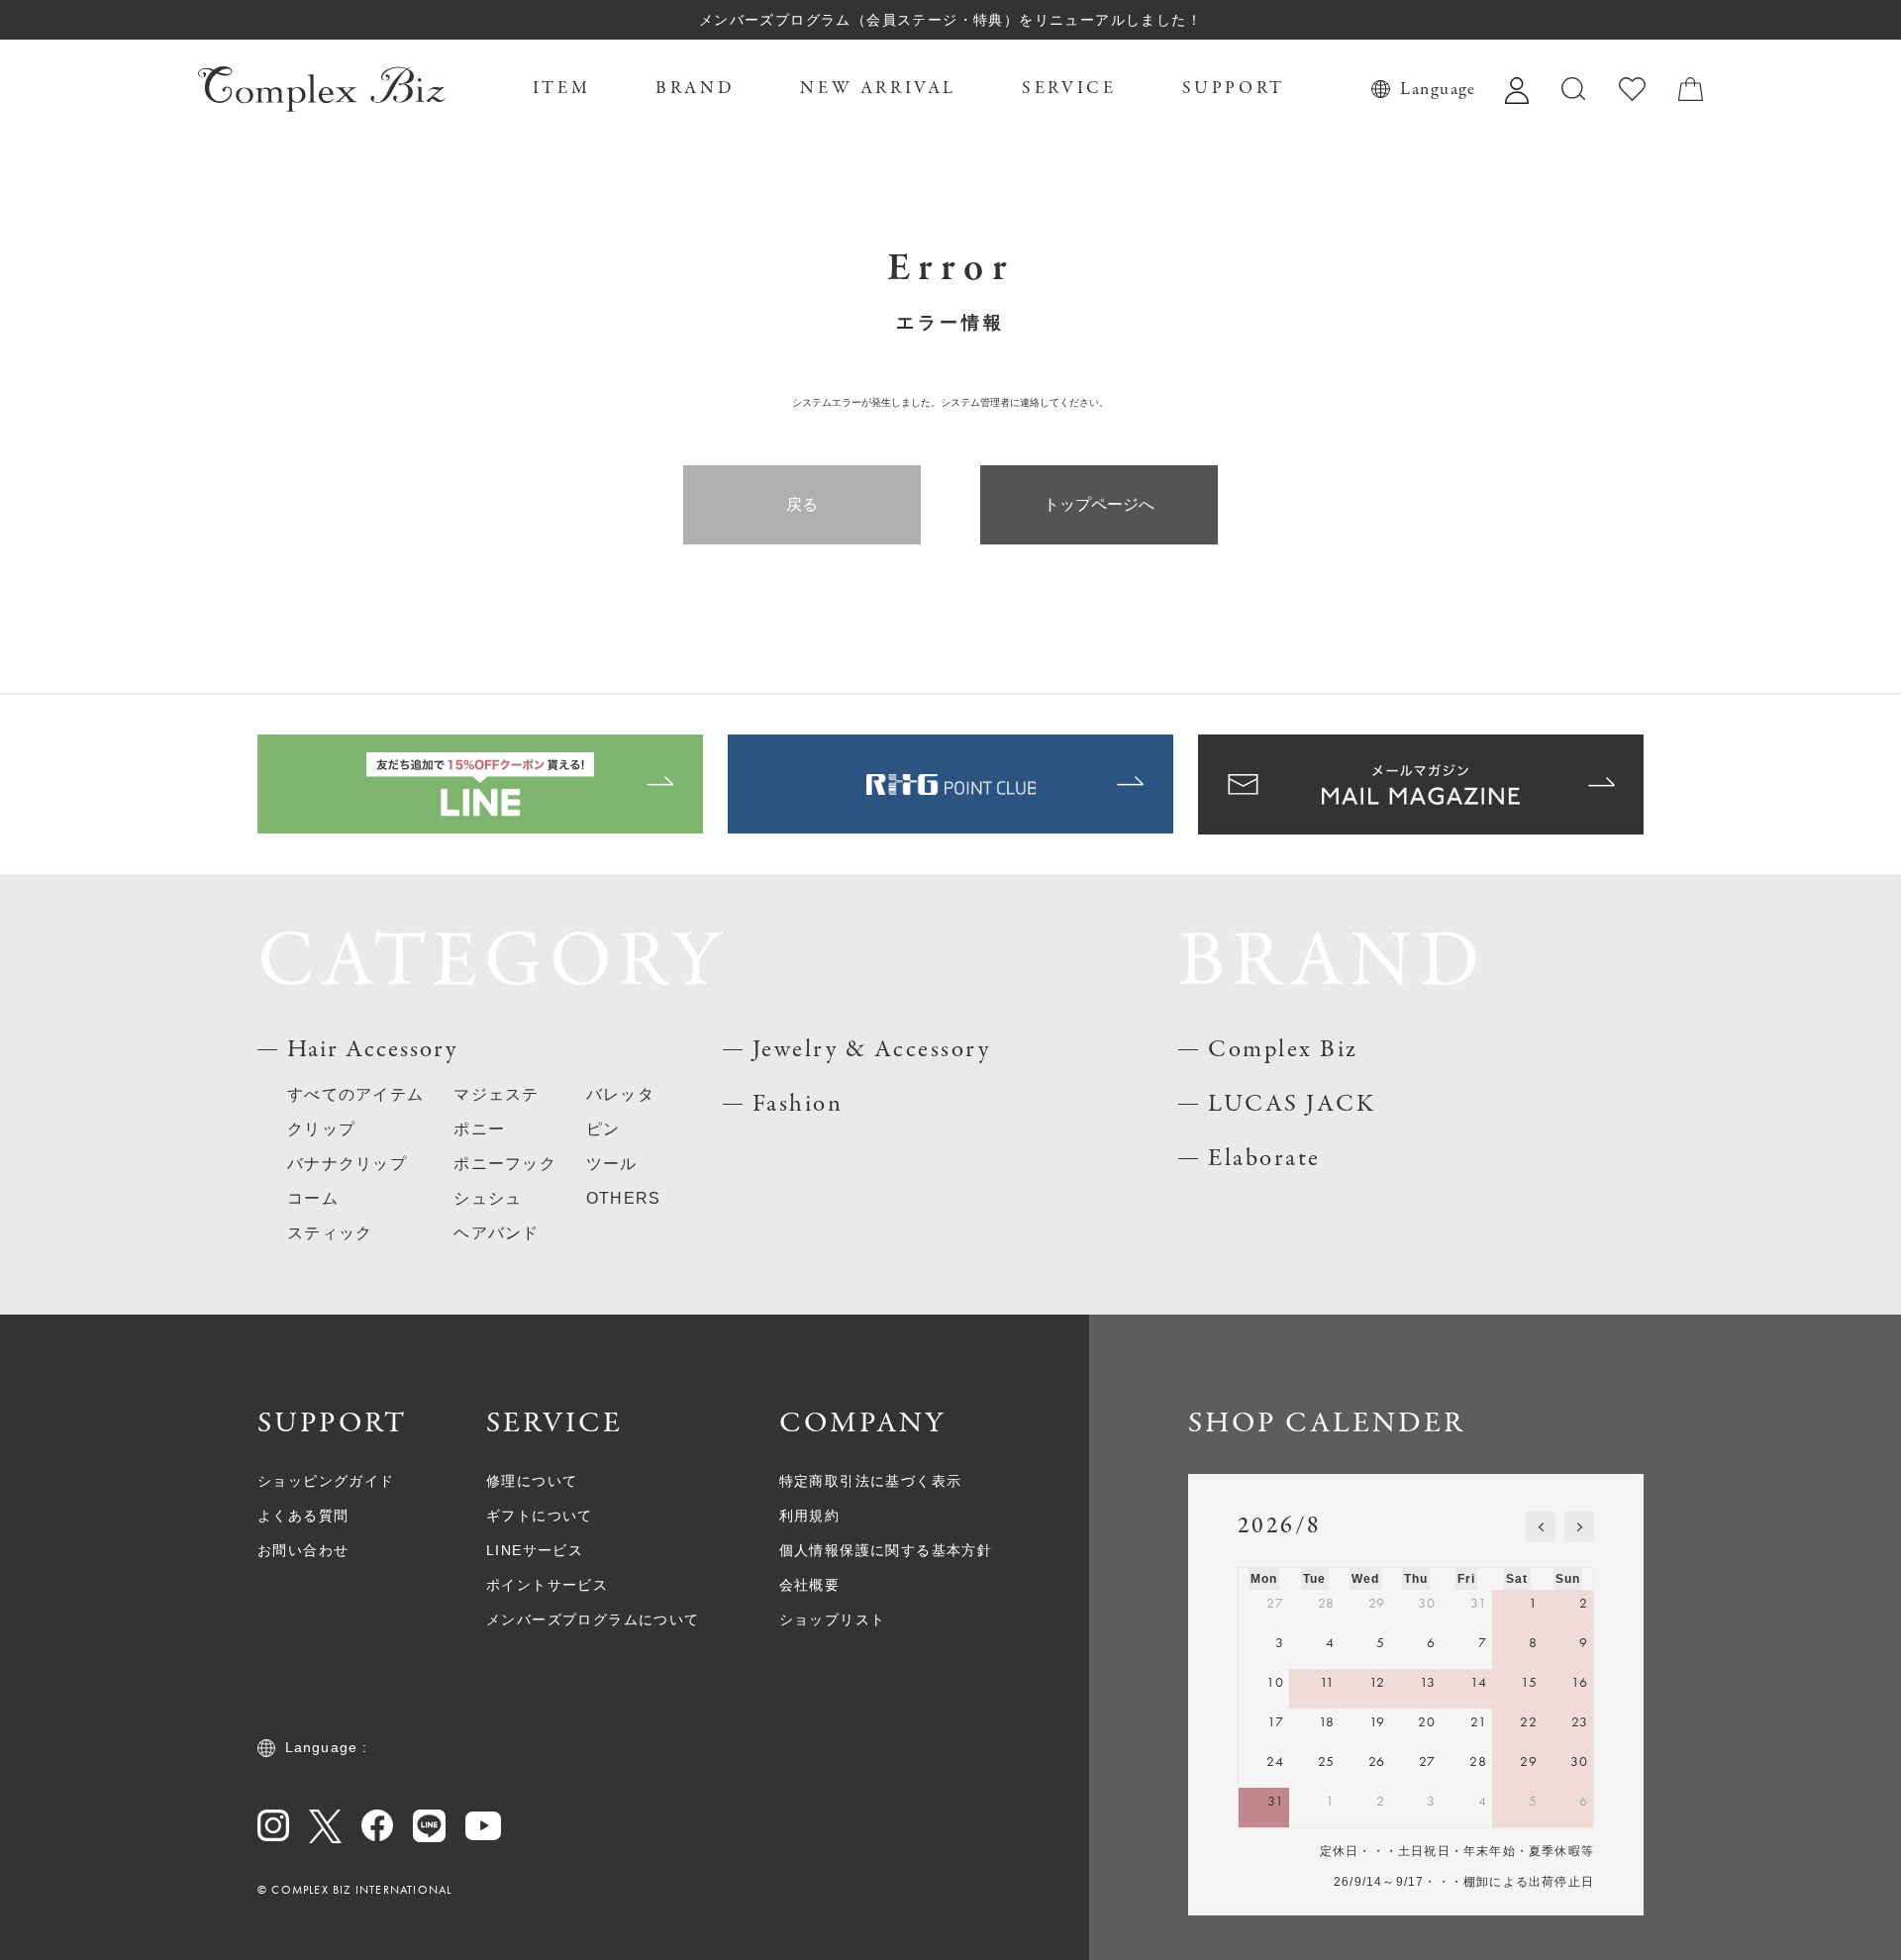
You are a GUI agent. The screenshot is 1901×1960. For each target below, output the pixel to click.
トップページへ (1099, 504)
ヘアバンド (496, 1233)
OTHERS (624, 1198)
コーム (313, 1198)
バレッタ (620, 1094)
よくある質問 (303, 1516)
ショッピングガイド (326, 1481)
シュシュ (488, 1198)
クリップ (321, 1129)
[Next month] (1579, 1526)
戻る (802, 504)
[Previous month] (1541, 1526)
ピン (603, 1129)
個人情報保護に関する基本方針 (886, 1550)
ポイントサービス (547, 1585)
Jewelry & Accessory (872, 1050)
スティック (330, 1233)
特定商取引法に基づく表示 (871, 1481)
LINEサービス (535, 1550)
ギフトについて (540, 1516)
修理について (532, 1481)
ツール (612, 1164)
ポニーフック (505, 1164)
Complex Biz (1283, 1050)
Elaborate (1264, 1159)
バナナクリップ (347, 1164)
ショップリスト (833, 1619)
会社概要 (810, 1585)
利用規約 (810, 1516)
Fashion (798, 1104)
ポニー (479, 1129)
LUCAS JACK (1292, 1104)
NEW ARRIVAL (878, 89)
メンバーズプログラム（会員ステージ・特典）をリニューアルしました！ (950, 20)
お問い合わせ (303, 1550)
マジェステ (496, 1094)
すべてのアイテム (355, 1094)
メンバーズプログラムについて (593, 1619)
